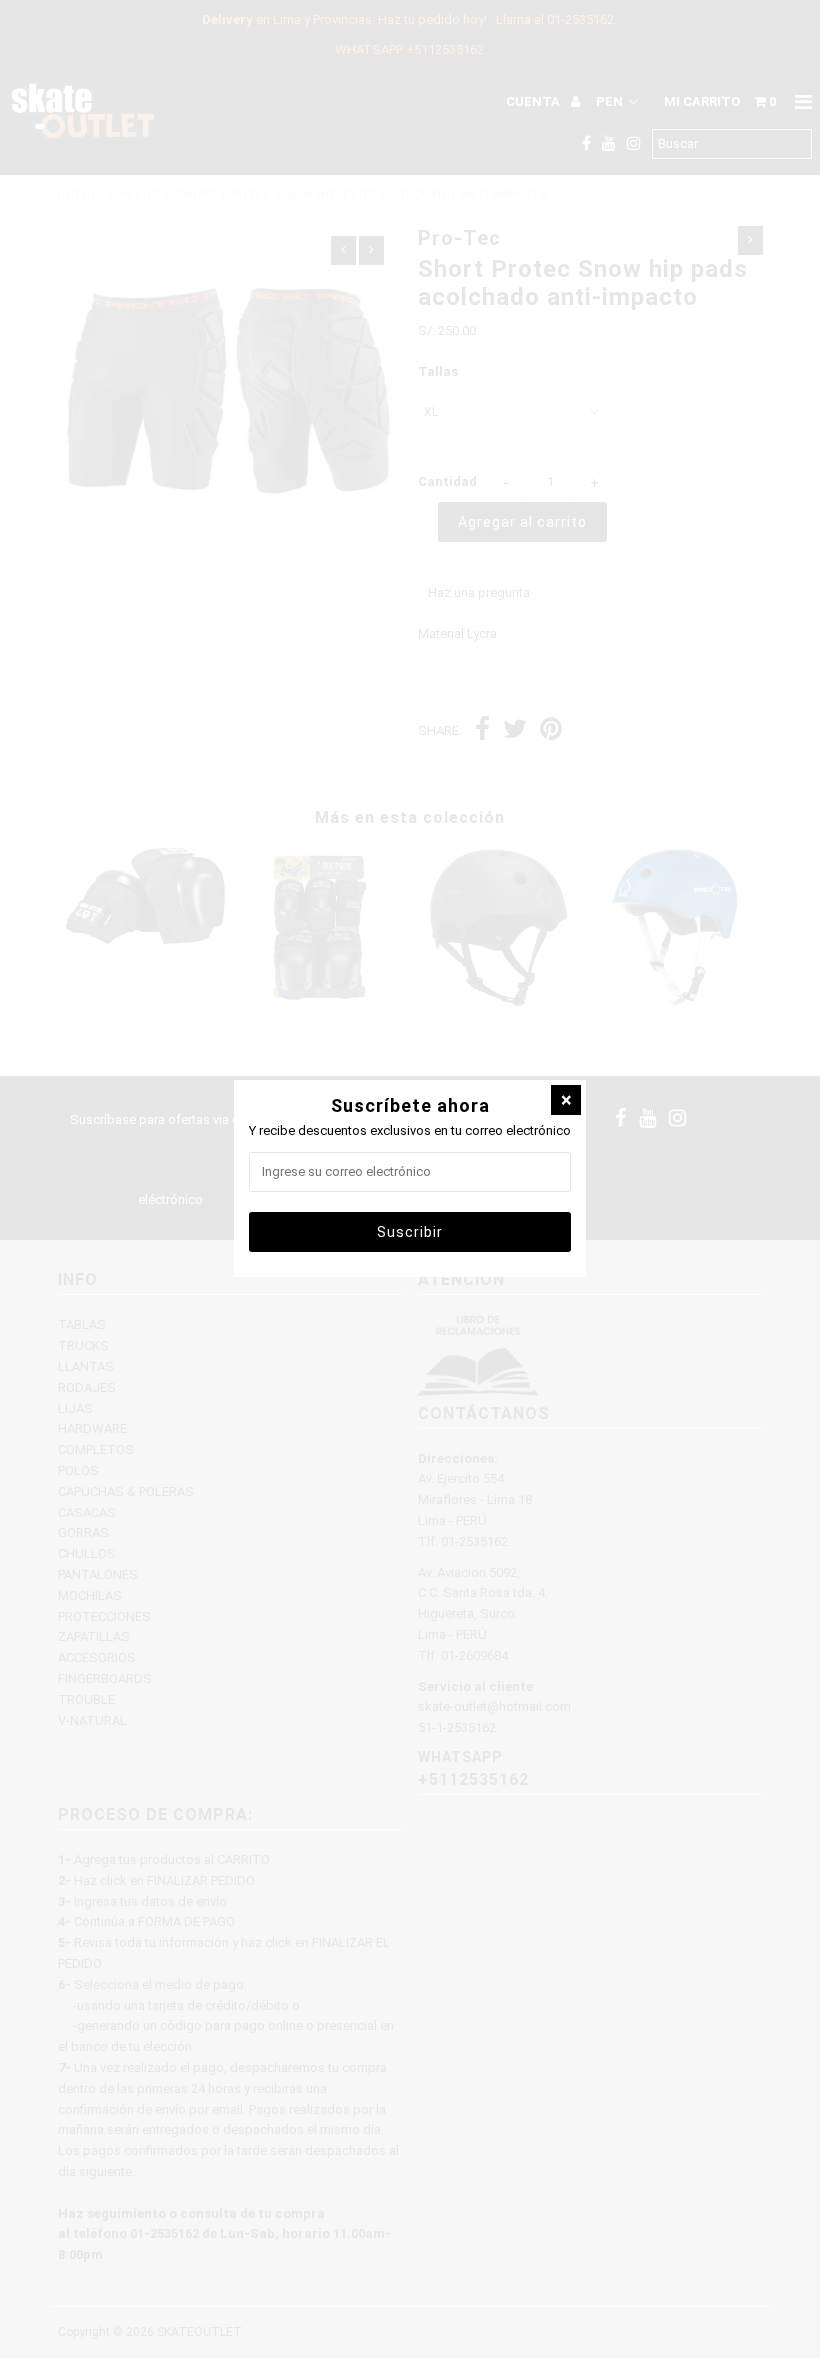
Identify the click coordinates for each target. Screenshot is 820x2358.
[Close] (566, 1100)
